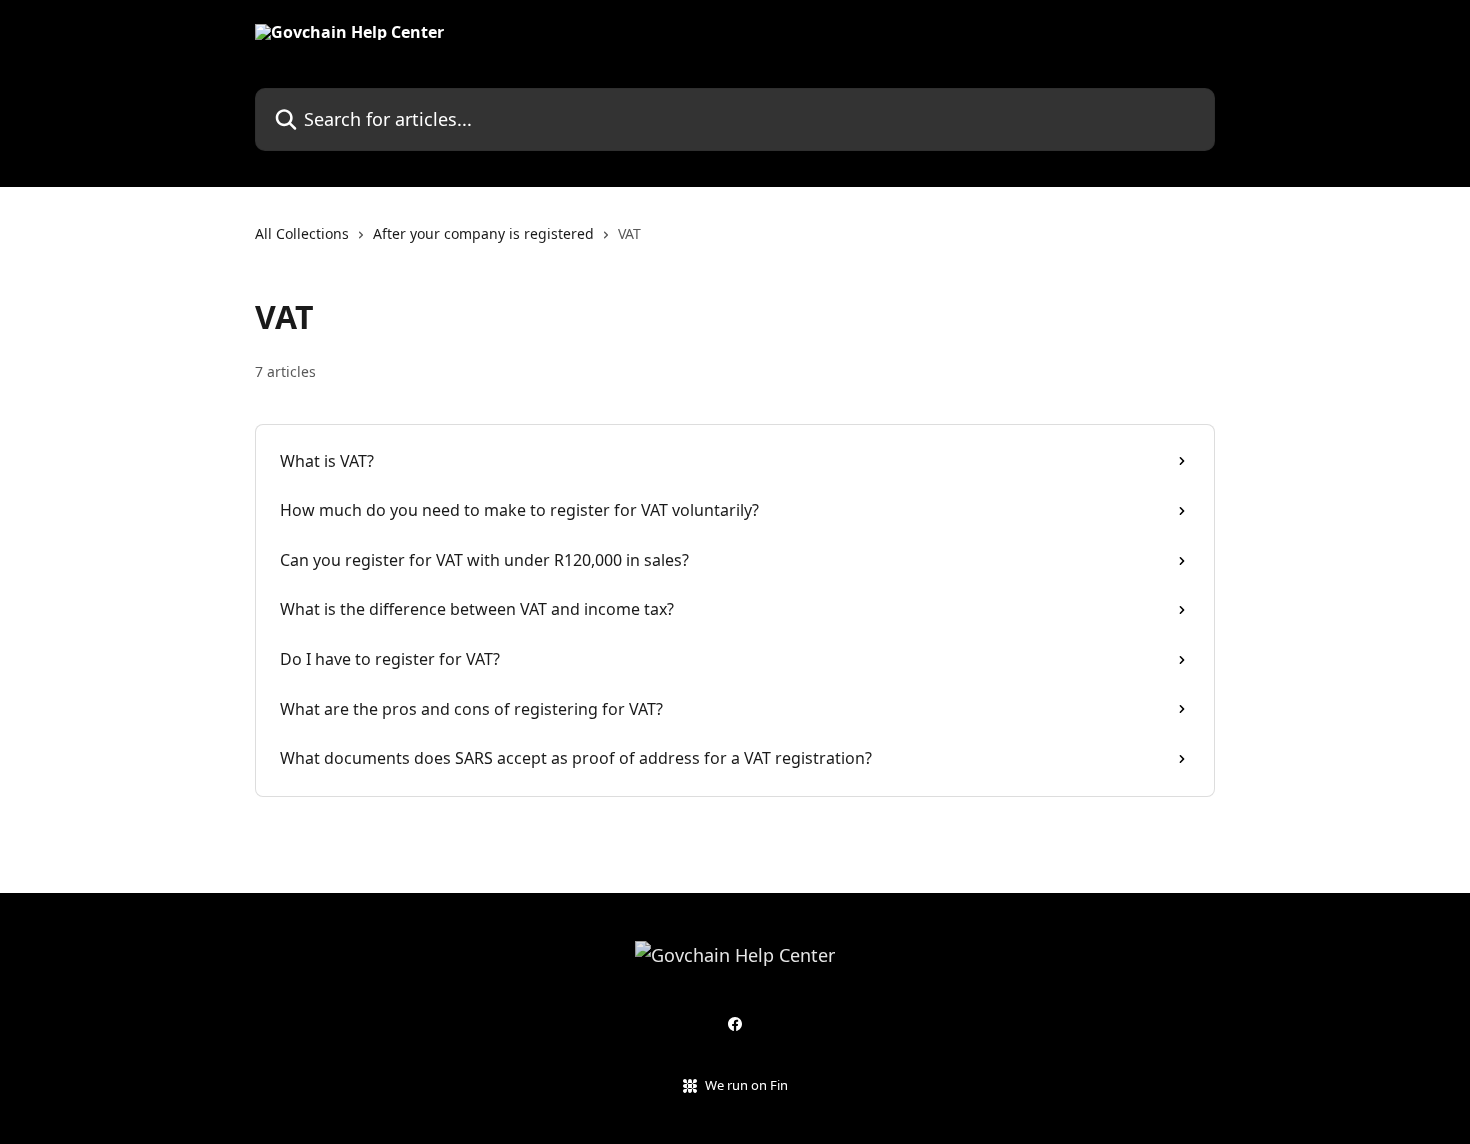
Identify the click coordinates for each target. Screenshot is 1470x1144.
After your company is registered (483, 233)
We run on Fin (746, 1085)
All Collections (302, 233)
